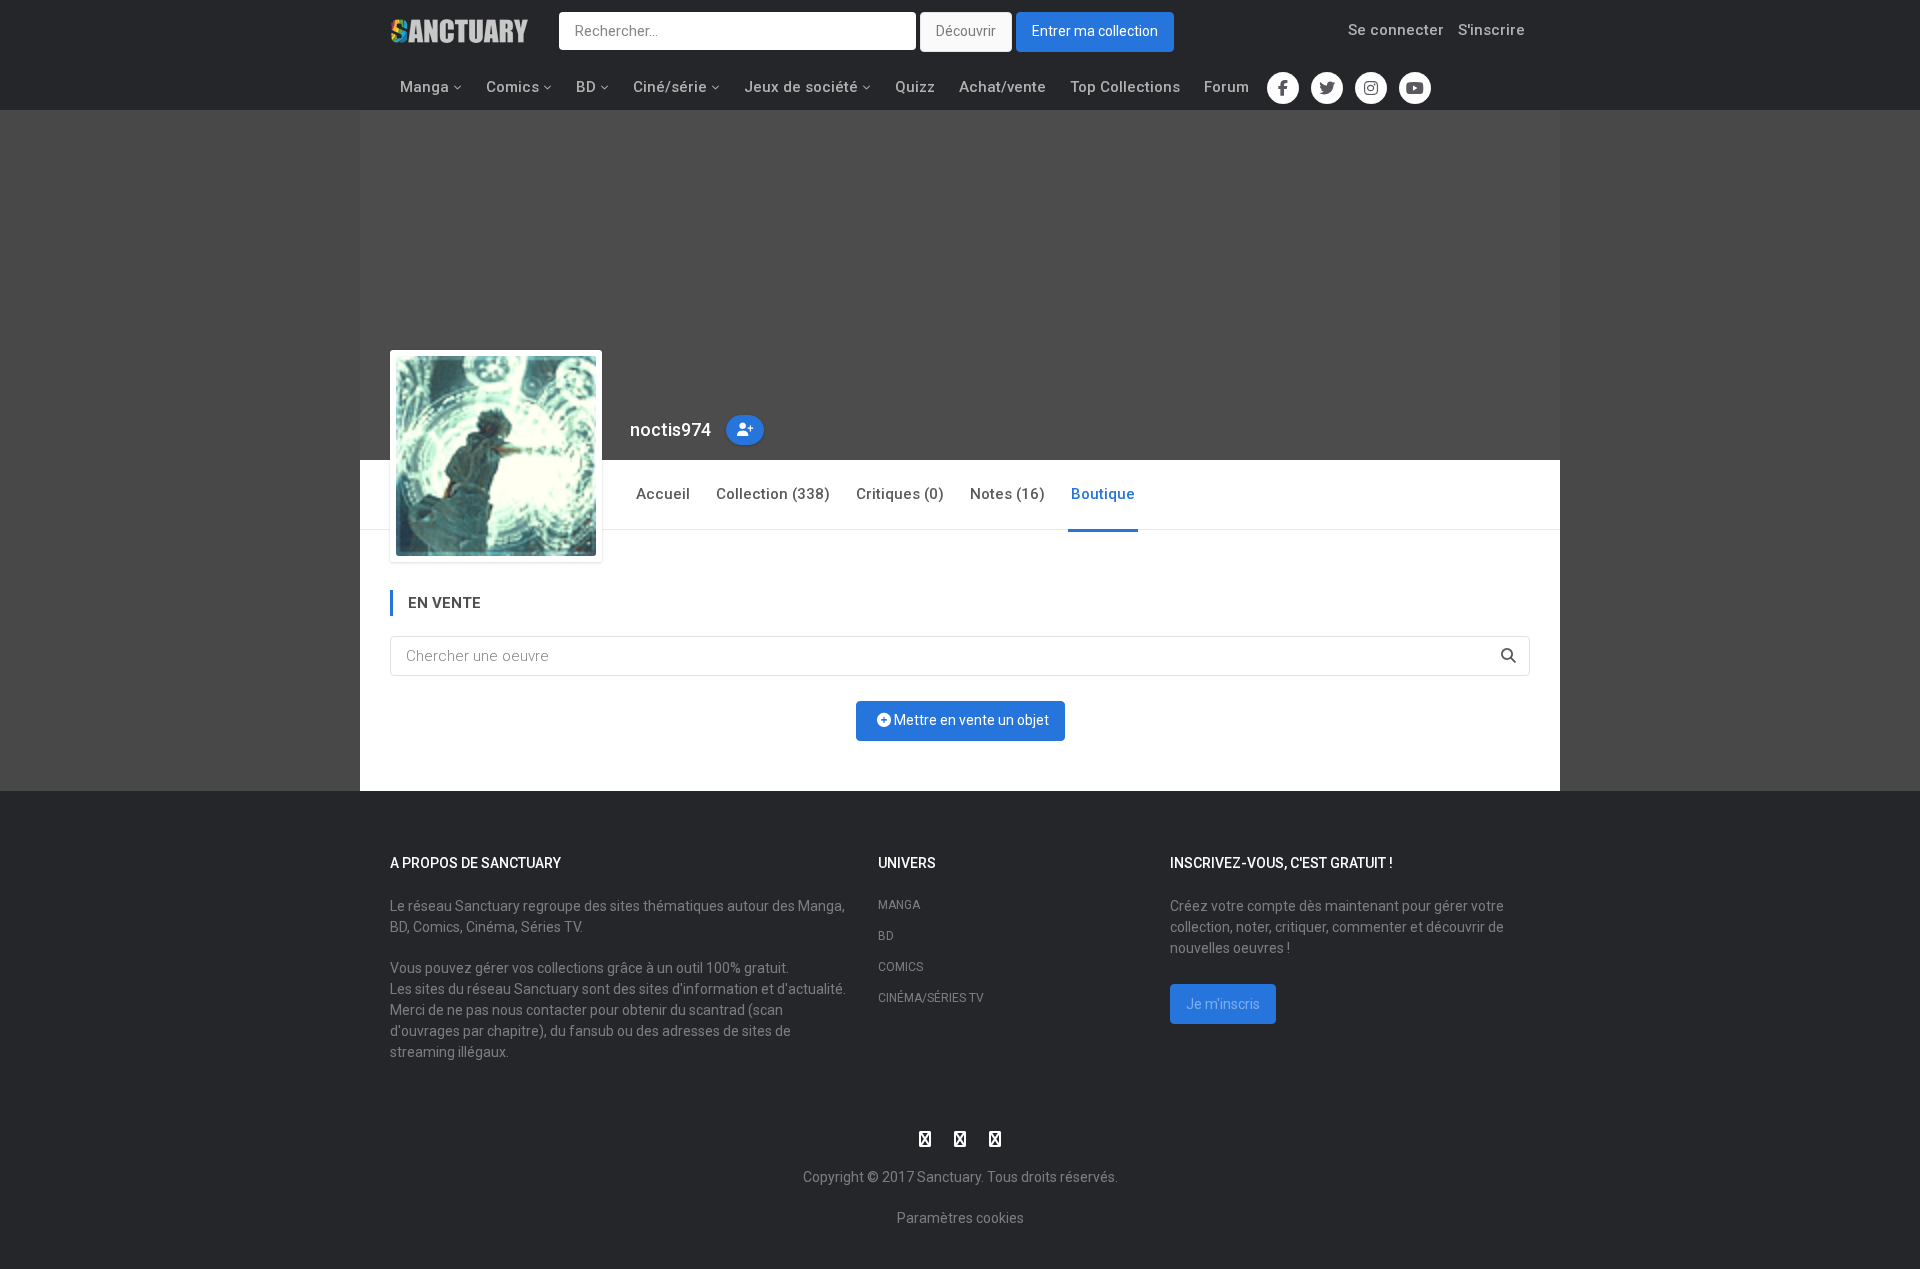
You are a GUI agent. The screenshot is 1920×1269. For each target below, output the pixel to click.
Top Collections (1125, 87)
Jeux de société (801, 87)
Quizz (915, 87)
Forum (1226, 87)
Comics (512, 87)
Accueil (663, 494)
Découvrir (966, 31)
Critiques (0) (900, 494)
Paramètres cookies (960, 1218)
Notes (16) (1007, 494)
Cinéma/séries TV (931, 998)
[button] (745, 430)
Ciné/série (670, 87)
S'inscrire (1491, 30)
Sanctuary (949, 1177)
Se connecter (1396, 30)
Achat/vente (1002, 87)
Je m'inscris (1223, 1004)
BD (586, 87)
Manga (424, 87)
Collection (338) (773, 494)
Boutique (1103, 494)
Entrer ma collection (1095, 31)
